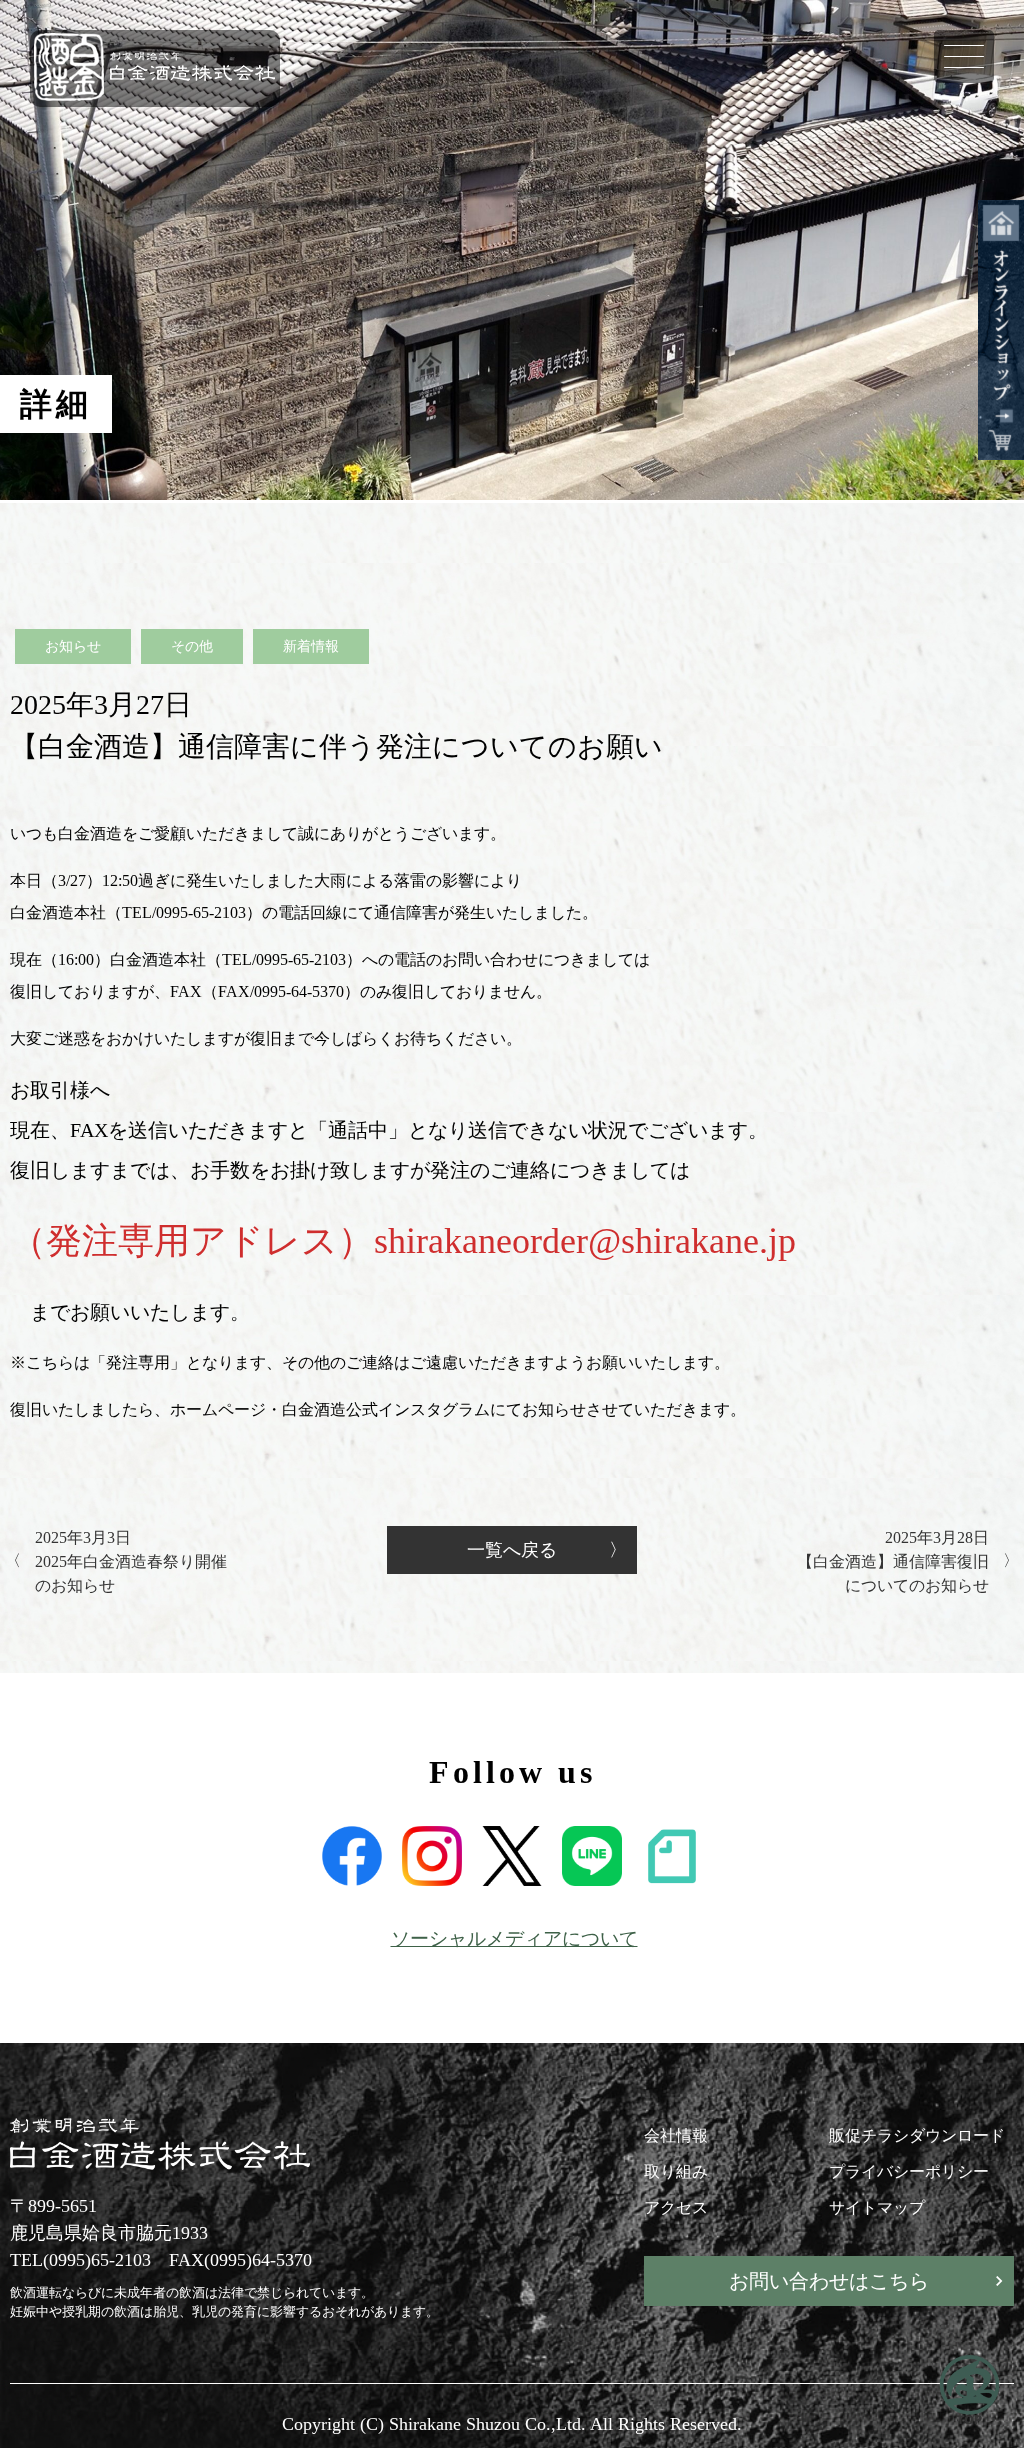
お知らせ (73, 646)
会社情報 (676, 2135)
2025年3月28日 (893, 1561)
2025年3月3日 (131, 1561)
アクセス (676, 2207)
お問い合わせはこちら (829, 2281)
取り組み (676, 2171)
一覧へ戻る (512, 1550)
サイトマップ (877, 2207)
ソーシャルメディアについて (514, 1938)
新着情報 (311, 646)
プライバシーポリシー (909, 2171)
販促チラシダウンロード (917, 2135)
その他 (192, 646)
